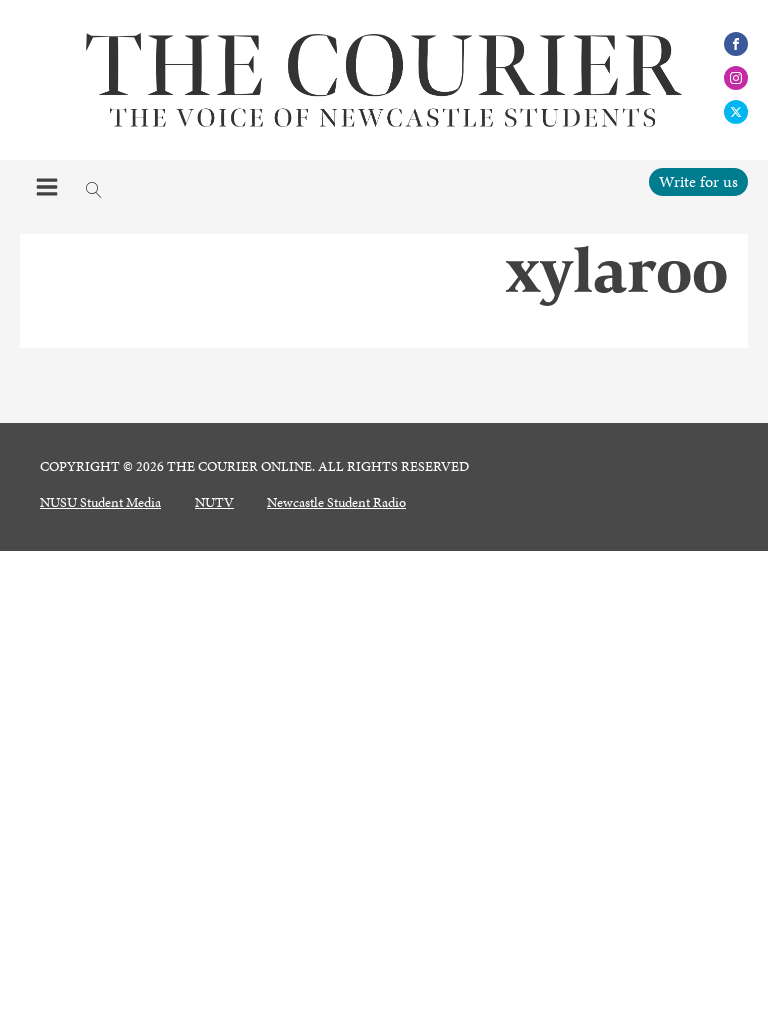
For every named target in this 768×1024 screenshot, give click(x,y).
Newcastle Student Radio (336, 503)
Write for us (698, 181)
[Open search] (94, 190)
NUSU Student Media (100, 503)
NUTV (214, 503)
